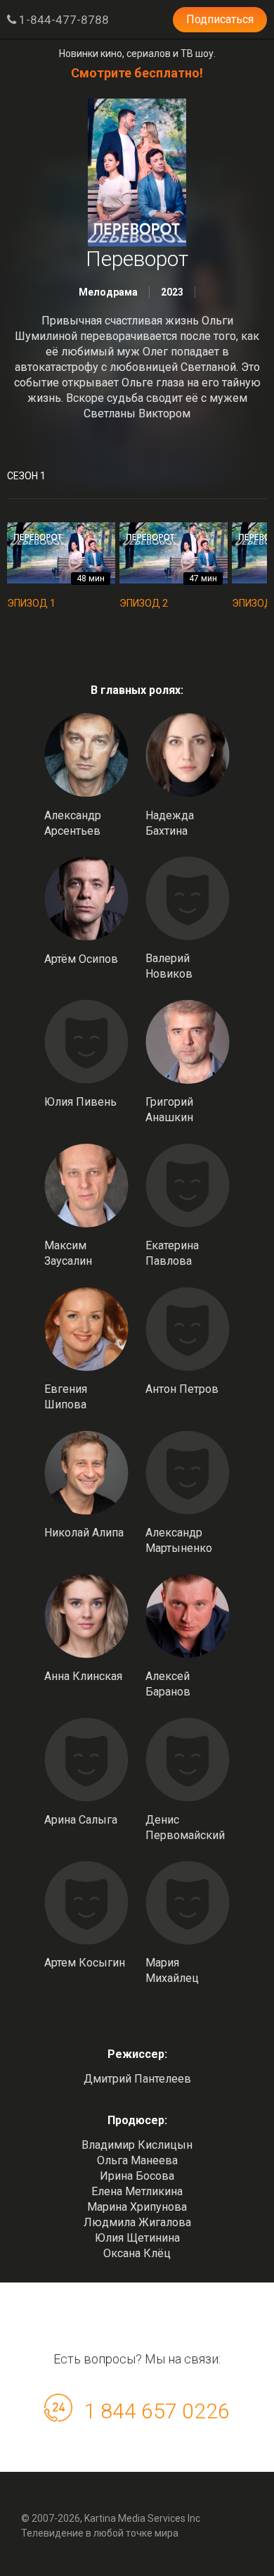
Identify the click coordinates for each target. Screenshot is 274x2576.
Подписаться (220, 19)
